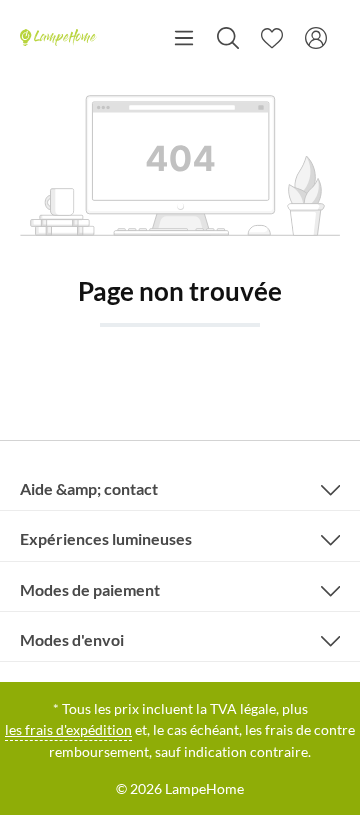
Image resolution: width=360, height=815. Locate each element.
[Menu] (184, 38)
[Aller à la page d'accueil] (58, 38)
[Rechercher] (228, 38)
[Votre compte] (316, 38)
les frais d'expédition (68, 729)
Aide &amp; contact (89, 488)
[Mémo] (272, 38)
